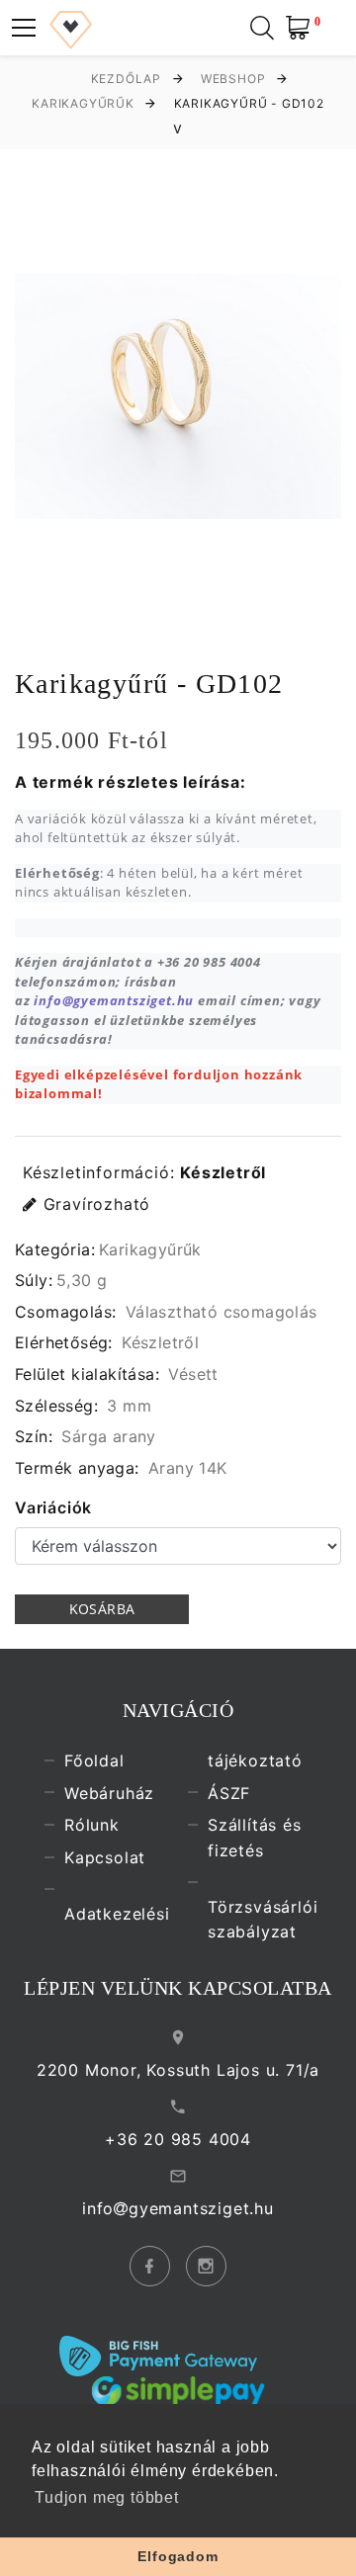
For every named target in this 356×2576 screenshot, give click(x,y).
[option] (178, 396)
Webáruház (109, 1792)
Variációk (53, 1507)
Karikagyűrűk (83, 103)
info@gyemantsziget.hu (114, 1000)
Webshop (233, 79)
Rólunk (92, 1825)
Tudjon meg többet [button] (107, 2497)
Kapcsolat (105, 1857)
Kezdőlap (126, 79)
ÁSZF (229, 1792)
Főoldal (94, 1760)
